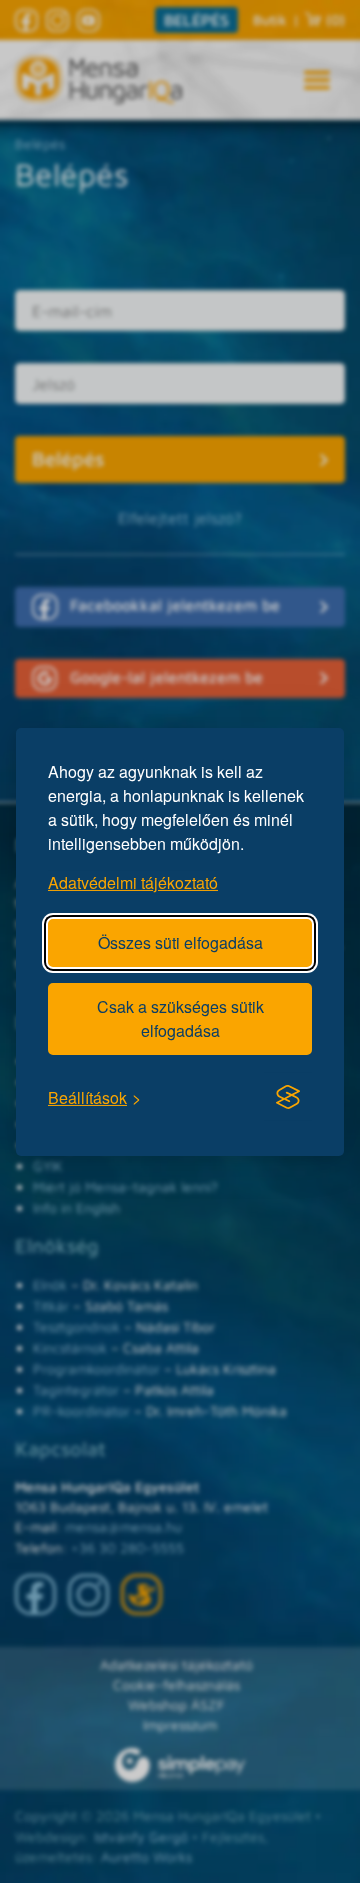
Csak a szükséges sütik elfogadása (180, 1017)
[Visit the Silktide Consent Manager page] (288, 1097)
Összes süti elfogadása (180, 941)
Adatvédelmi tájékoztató (133, 881)
